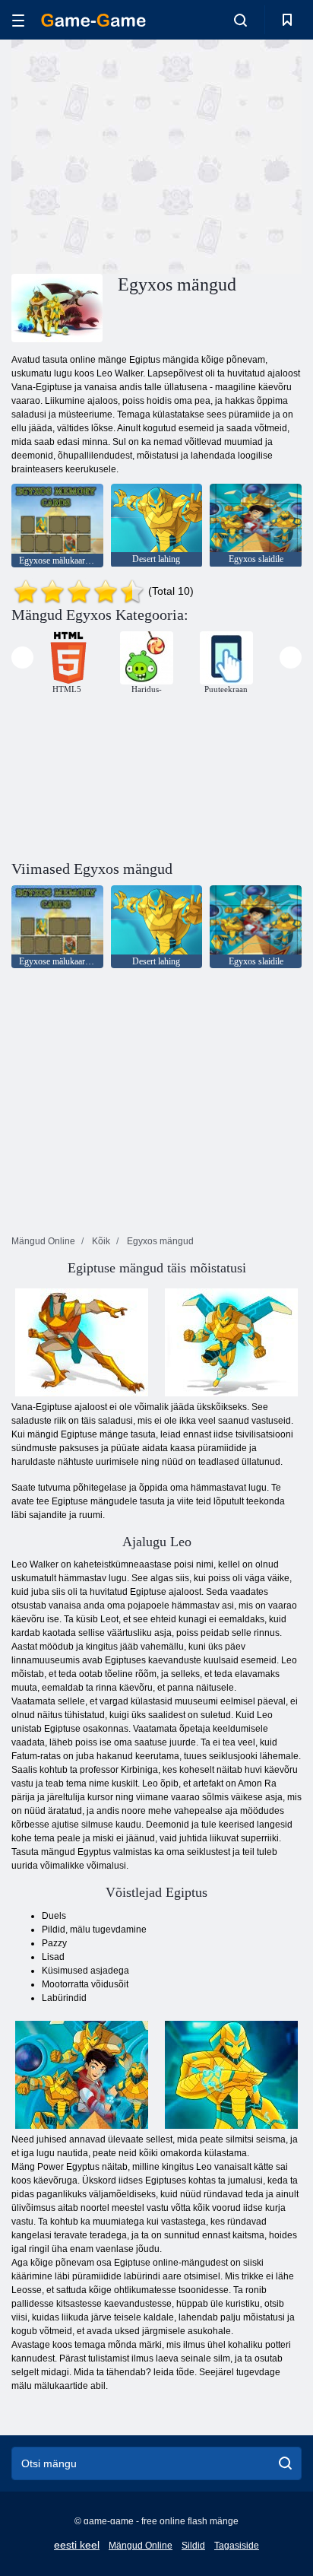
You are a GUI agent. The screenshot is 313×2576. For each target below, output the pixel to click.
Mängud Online (141, 2546)
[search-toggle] (240, 20)
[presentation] (22, 657)
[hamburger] (18, 20)
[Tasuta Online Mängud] (93, 20)
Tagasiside (237, 2546)
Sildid (193, 2546)
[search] (285, 2463)
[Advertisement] (140, 154)
